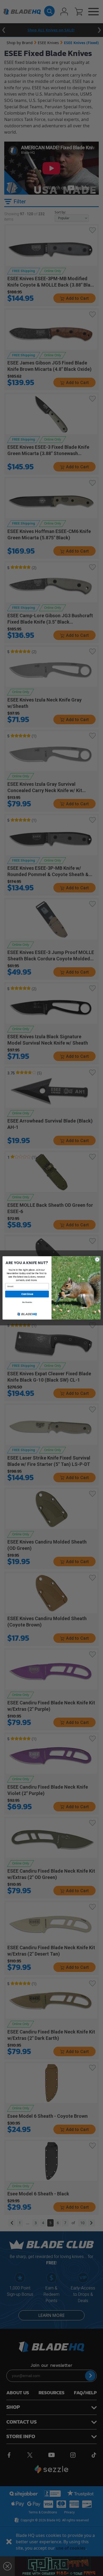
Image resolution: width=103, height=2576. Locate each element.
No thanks (27, 1302)
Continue (27, 1294)
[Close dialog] (97, 1259)
